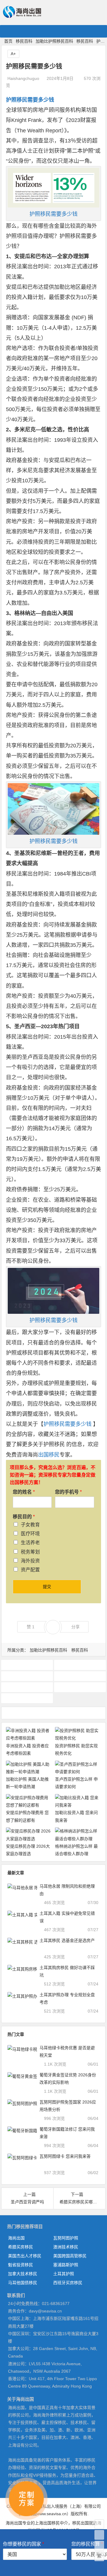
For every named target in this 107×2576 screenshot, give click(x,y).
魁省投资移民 (21, 2265)
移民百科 (24, 41)
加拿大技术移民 (23, 2274)
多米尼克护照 (27, 1676)
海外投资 (30, 1561)
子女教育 (30, 1525)
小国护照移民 (27, 1687)
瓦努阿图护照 (66, 2238)
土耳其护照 (64, 2274)
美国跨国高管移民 (70, 2256)
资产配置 (30, 1570)
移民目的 (24, 1517)
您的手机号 (68, 1492)
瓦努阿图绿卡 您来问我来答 (65, 2156)
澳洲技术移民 (66, 2247)
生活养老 (30, 1543)
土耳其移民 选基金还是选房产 (67, 1940)
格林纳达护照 (27, 1698)
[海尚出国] (22, 15)
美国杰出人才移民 (25, 2256)
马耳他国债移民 (23, 2283)
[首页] (99, 2524)
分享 (75, 1627)
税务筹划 (30, 1552)
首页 (8, 41)
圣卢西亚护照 (27, 1665)
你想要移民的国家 (23, 2544)
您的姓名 (24, 1492)
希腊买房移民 (21, 2247)
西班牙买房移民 (68, 2283)
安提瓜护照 (80, 1676)
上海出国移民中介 (51, 2523)
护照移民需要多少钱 (53, 214)
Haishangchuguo (23, 78)
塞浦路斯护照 (66, 2265)
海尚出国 (16, 2238)
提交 (47, 1587)
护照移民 (80, 1687)
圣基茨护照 (80, 1665)
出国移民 (49, 1455)
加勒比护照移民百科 (54, 41)
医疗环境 (30, 1534)
